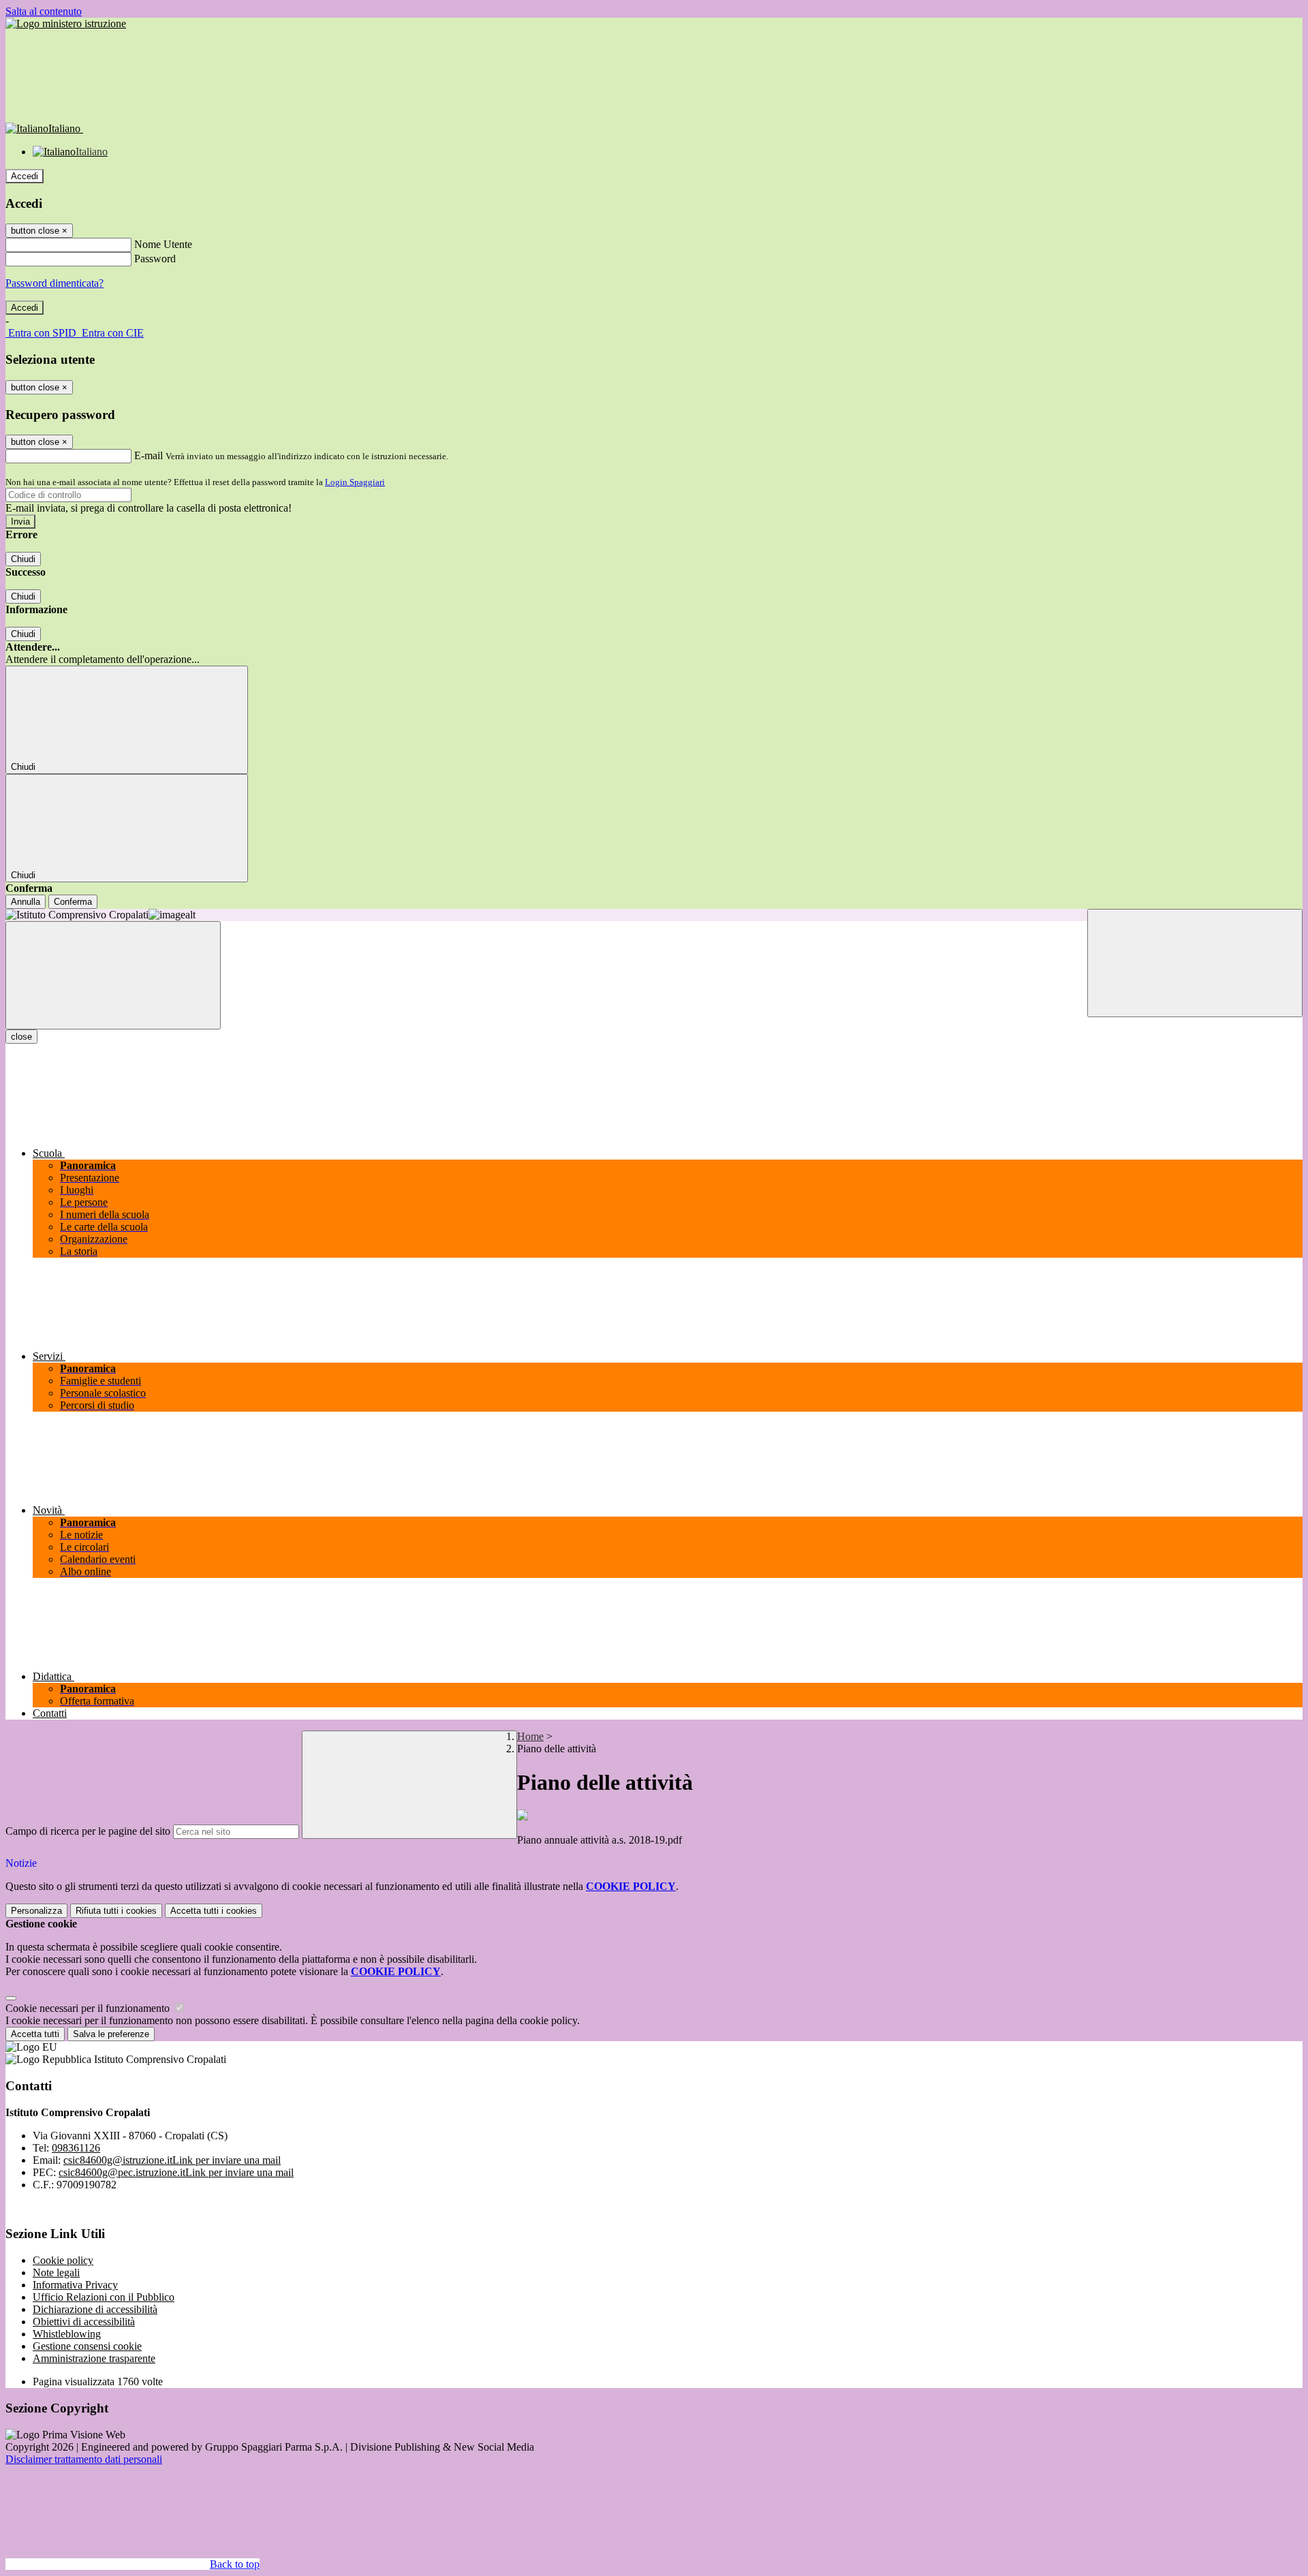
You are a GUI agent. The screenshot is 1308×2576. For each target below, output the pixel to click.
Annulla (26, 902)
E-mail (149, 455)
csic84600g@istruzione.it (172, 2160)
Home (530, 1736)
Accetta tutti (214, 1911)
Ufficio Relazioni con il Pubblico (104, 2297)
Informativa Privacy (75, 2285)
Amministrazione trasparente (94, 2358)
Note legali (56, 2272)
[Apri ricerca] (1195, 963)
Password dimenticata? (54, 283)
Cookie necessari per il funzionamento (89, 2008)
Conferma (73, 902)
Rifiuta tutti (116, 1911)
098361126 (76, 2148)
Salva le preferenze (111, 2034)
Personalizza (36, 1911)
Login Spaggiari (355, 482)
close (21, 1037)
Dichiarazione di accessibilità (95, 2309)
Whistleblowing (67, 2334)
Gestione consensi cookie (87, 2346)
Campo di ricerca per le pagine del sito (88, 1831)
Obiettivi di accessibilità (84, 2322)
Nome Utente (163, 244)
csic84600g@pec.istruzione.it (176, 2172)
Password (155, 259)
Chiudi (23, 559)
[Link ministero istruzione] (66, 24)
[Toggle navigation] (113, 975)
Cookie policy (63, 2260)
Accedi (25, 176)
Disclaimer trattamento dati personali (84, 2459)
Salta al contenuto (44, 11)
